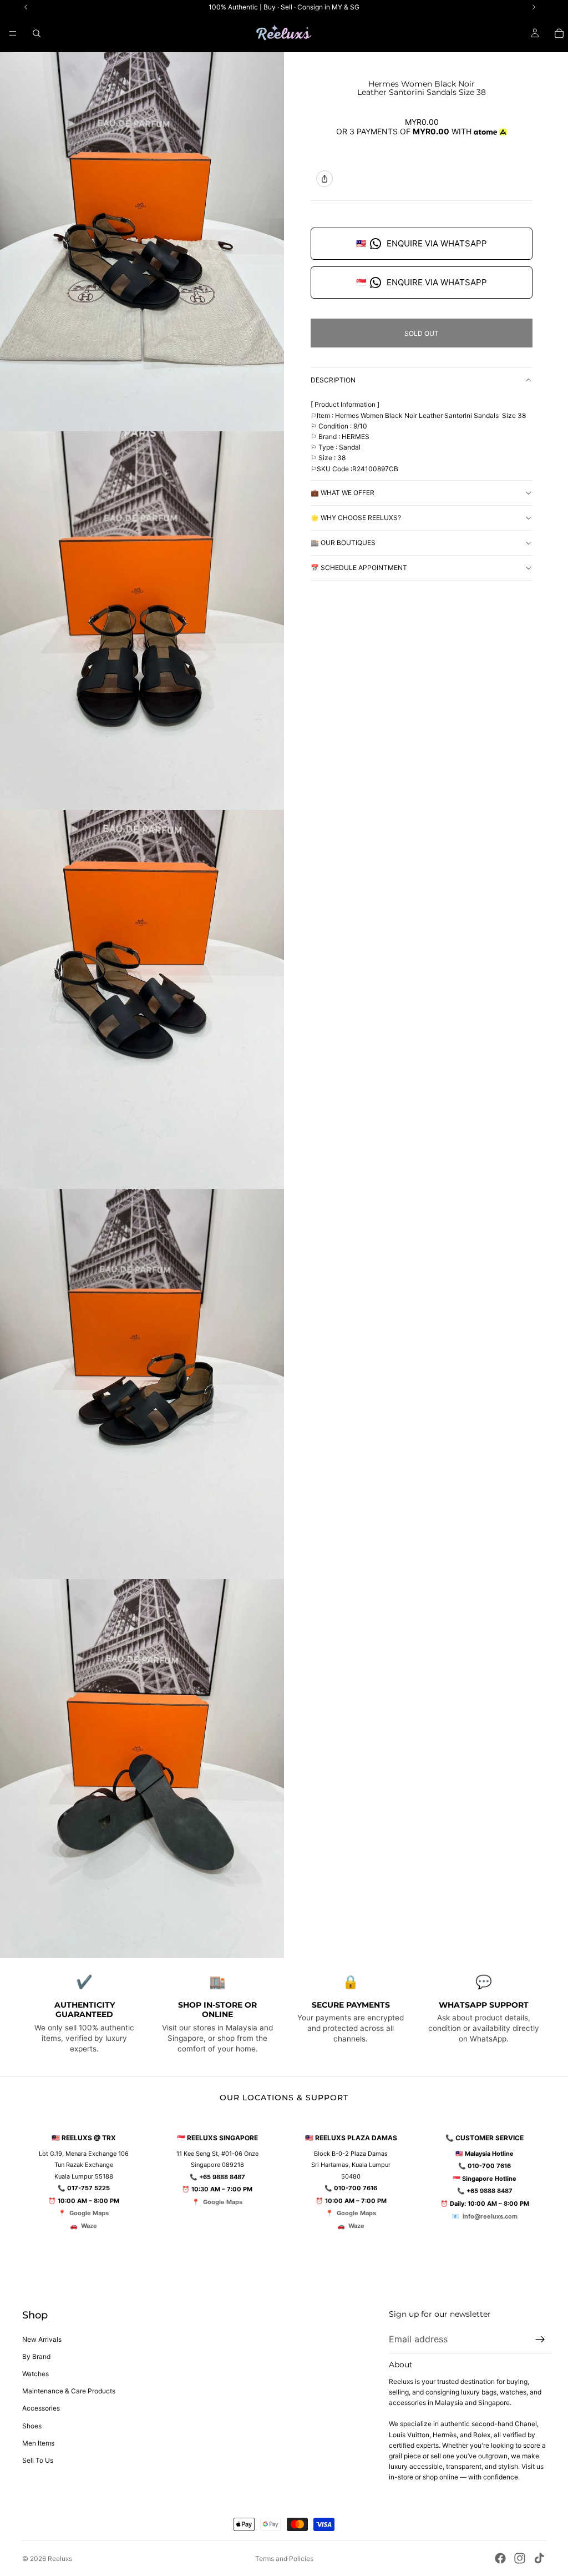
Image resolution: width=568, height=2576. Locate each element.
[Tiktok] (539, 2558)
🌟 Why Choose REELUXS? (356, 518)
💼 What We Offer (343, 493)
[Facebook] (500, 2558)
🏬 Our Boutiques (343, 543)
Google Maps (89, 2213)
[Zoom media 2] (142, 621)
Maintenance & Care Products (69, 2391)
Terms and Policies (284, 2559)
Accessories (41, 2408)
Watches (35, 2374)
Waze (89, 2226)
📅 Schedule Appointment (359, 568)
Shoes (32, 2426)
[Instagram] (520, 2558)
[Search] (37, 33)
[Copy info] (324, 179)
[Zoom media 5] (142, 1769)
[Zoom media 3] (142, 999)
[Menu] (13, 33)
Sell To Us (38, 2460)
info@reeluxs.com (490, 2216)
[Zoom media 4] (142, 1384)
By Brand (36, 2356)
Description (333, 380)
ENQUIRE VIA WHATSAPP (422, 243)
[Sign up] (540, 2340)
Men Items (38, 2443)
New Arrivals (42, 2339)
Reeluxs (60, 2559)
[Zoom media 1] (142, 242)
